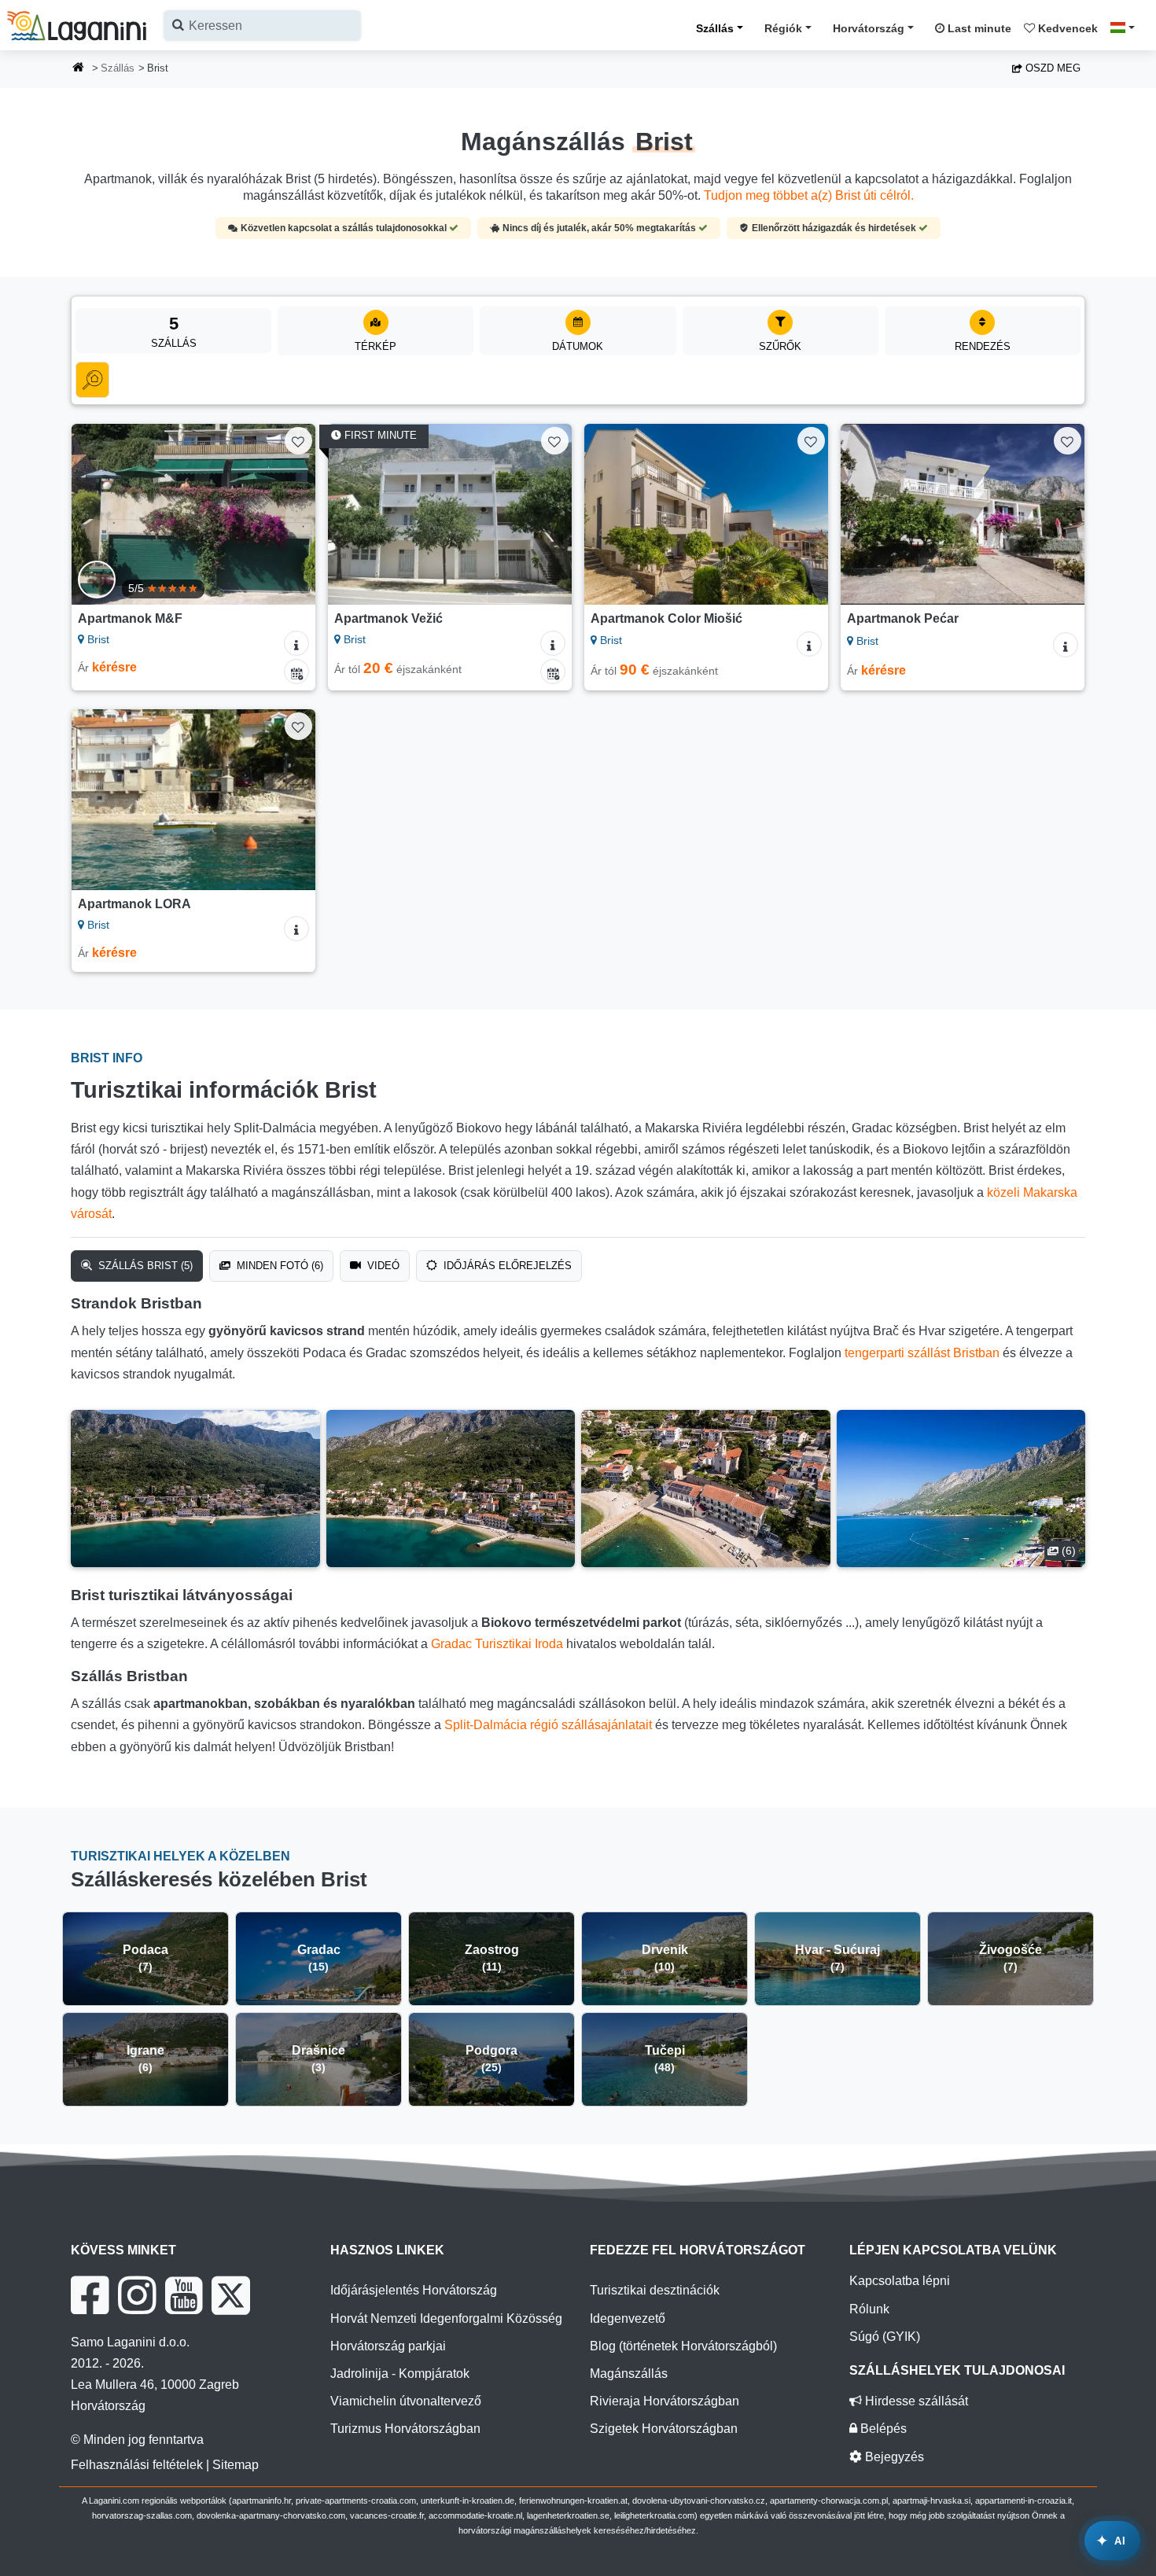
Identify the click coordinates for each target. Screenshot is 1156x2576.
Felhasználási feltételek (137, 2465)
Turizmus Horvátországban (405, 2429)
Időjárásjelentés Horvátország (414, 2290)
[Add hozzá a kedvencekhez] (298, 441)
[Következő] (289, 514)
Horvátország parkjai (388, 2346)
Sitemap (236, 2465)
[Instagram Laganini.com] (137, 2295)
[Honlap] (79, 69)
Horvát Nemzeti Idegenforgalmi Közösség (446, 2318)
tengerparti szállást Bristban (922, 1353)
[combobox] (262, 26)
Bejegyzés (893, 2457)
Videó (382, 1266)
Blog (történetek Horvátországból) (683, 2346)
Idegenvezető (628, 2318)
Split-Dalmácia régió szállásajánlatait (548, 1725)
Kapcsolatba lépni (900, 2281)
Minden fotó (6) (278, 1266)
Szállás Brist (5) (144, 1266)
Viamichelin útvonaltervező (406, 2401)
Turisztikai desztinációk (655, 2290)
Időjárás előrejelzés (506, 1266)
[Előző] (98, 514)
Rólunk (869, 2309)
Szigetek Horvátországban (664, 2429)
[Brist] (195, 1489)
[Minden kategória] (92, 380)
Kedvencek (1066, 28)
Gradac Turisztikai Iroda (497, 1644)
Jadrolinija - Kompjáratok (400, 2374)
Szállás (715, 28)
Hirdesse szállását (915, 2401)
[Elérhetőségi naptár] (296, 672)
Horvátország (869, 28)
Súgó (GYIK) (885, 2337)
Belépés (882, 2429)
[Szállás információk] (296, 643)
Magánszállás (629, 2374)
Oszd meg (1051, 68)
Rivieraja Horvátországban (665, 2401)
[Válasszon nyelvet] (1127, 28)
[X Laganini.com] (231, 2295)
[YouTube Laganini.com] (184, 2295)
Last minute (978, 28)
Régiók (783, 28)
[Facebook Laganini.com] (90, 2295)
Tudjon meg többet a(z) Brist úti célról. (809, 195)
